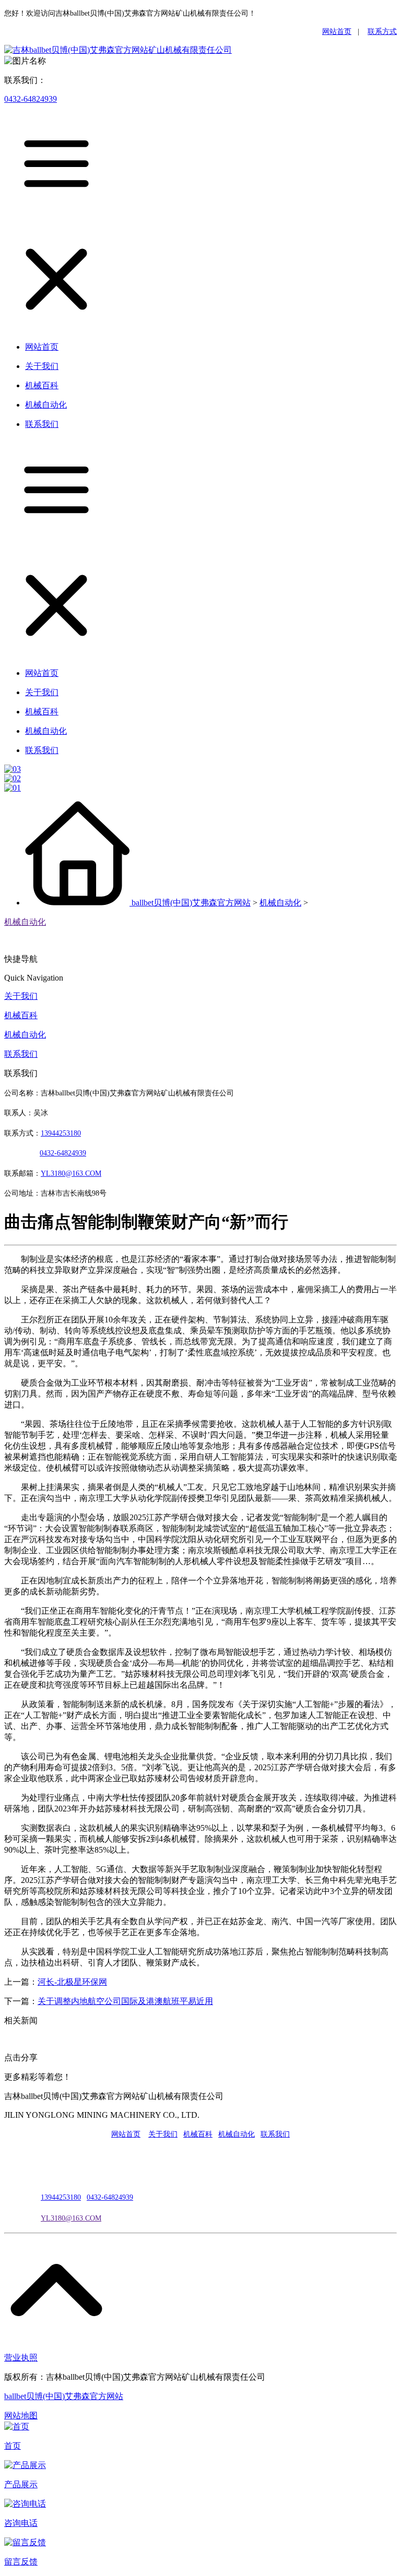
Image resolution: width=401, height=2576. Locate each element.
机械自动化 (280, 903)
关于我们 (21, 996)
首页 (13, 2446)
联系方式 (382, 32)
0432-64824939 (31, 99)
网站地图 (21, 2416)
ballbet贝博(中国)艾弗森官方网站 (191, 903)
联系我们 (21, 1054)
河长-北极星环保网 (72, 1982)
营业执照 (21, 2358)
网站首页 (337, 32)
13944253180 (61, 1133)
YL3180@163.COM (71, 2218)
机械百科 (21, 1015)
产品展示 (21, 2484)
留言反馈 (21, 2562)
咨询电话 (21, 2523)
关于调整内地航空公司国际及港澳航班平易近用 (125, 2001)
